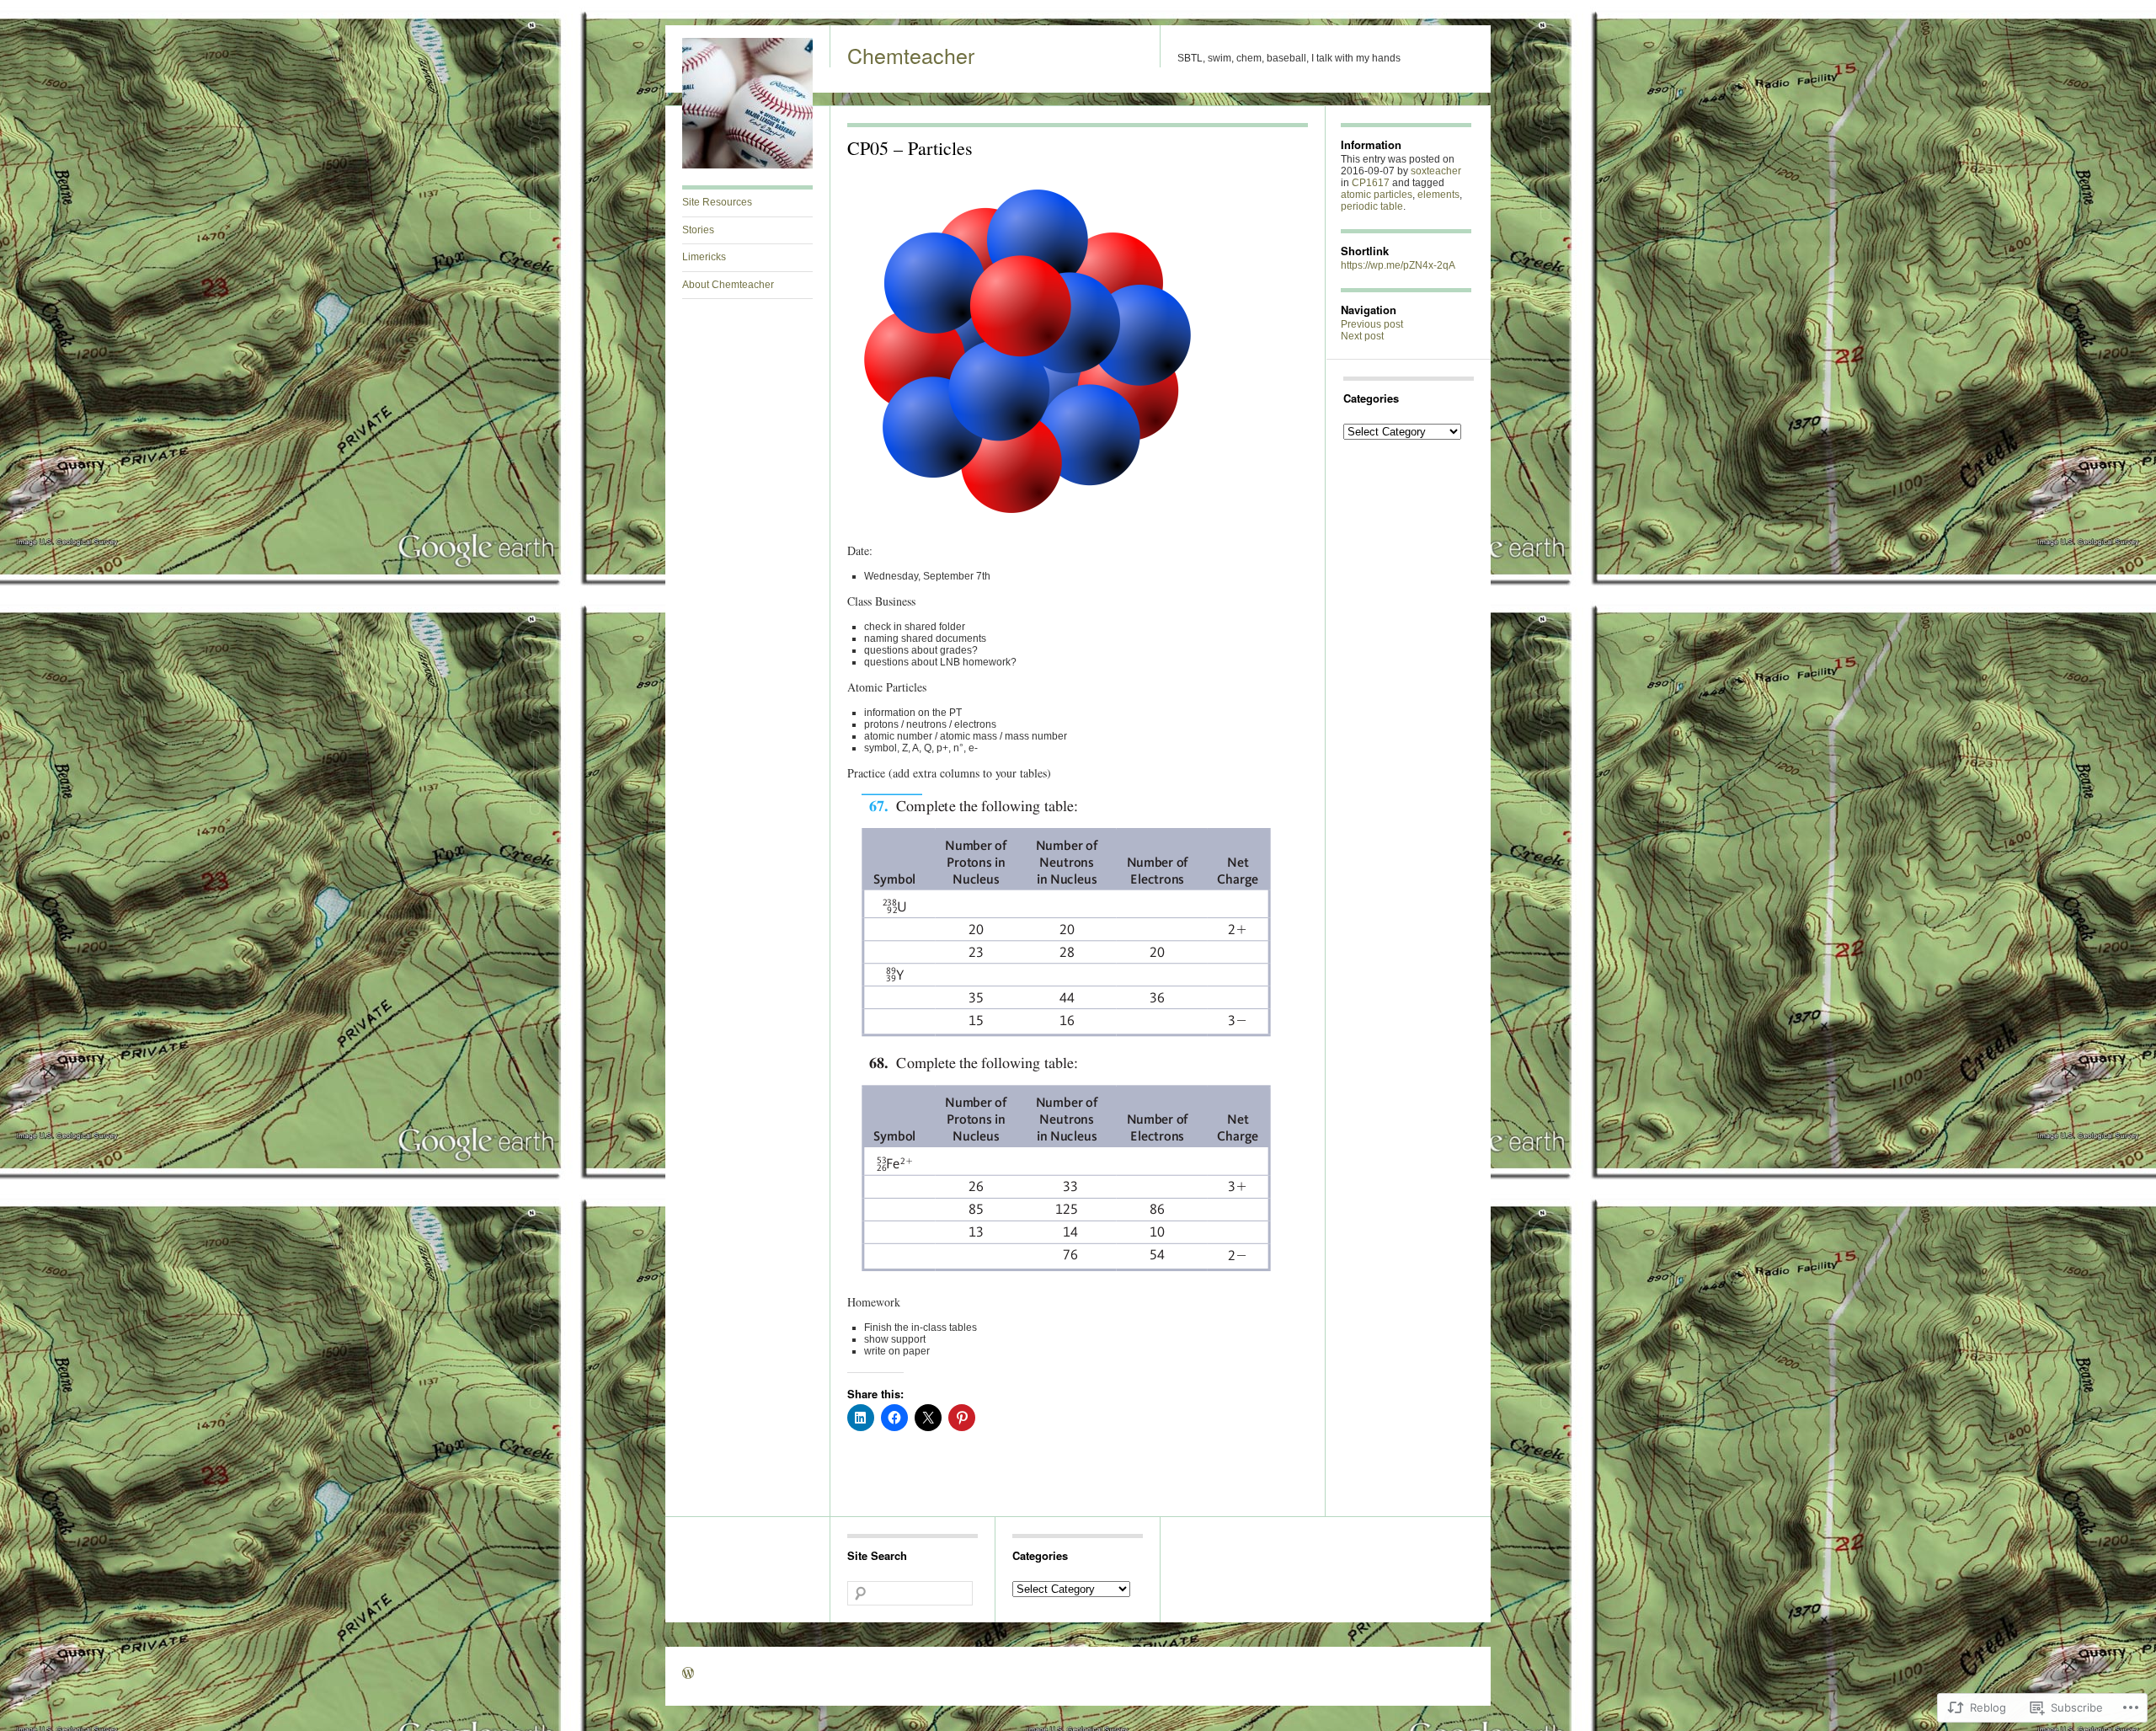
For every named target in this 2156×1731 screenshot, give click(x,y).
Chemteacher (911, 55)
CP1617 (1371, 183)
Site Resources (717, 202)
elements (1438, 195)
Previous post (1372, 324)
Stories (698, 230)
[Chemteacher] (747, 165)
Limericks (704, 257)
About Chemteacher (728, 285)
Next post (1362, 336)
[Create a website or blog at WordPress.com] (688, 1675)
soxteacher (1436, 171)
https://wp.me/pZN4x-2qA (1398, 265)
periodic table (1372, 206)
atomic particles (1377, 195)
